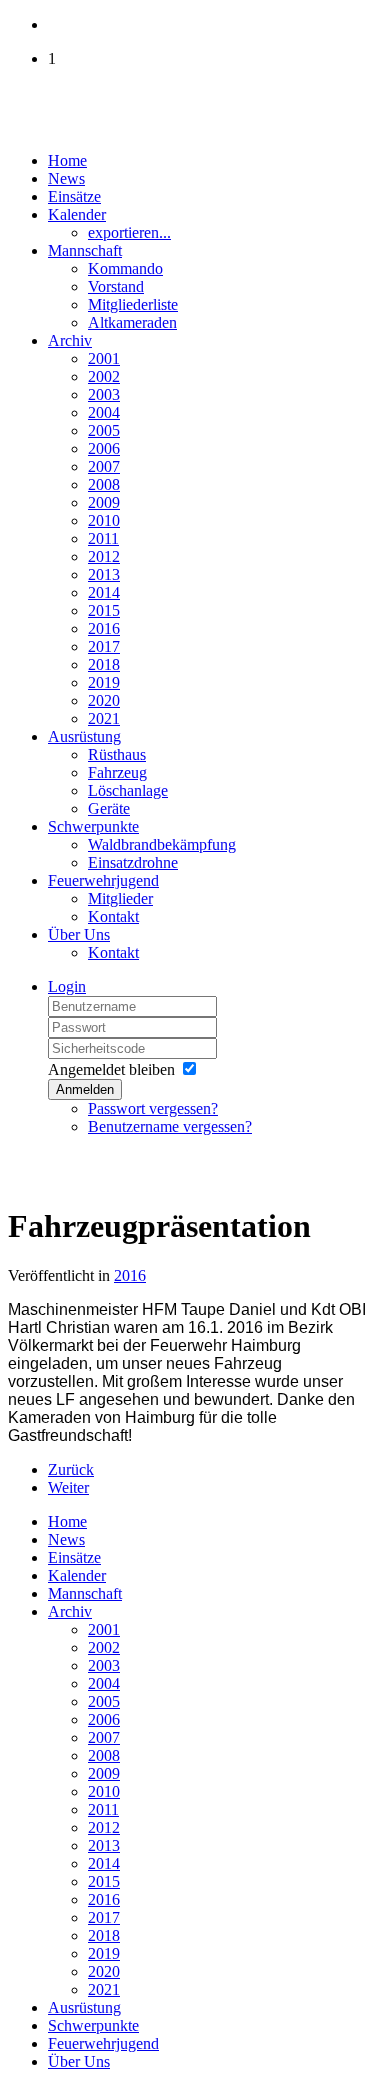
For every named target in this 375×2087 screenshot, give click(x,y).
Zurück (71, 1469)
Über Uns (79, 934)
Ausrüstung (84, 736)
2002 (104, 376)
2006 (104, 448)
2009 (104, 502)
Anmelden (85, 1089)
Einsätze (74, 196)
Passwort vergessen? (153, 1108)
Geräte (109, 808)
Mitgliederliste (133, 304)
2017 (104, 646)
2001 (104, 358)
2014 (104, 592)
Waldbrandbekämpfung (162, 844)
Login (67, 986)
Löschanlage (128, 790)
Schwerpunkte (93, 826)
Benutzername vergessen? (170, 1126)
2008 (104, 484)
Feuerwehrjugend (103, 880)
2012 (104, 556)
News (66, 178)
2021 (104, 718)
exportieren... (129, 232)
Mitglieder (120, 898)
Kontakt (113, 916)
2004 (104, 412)
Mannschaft (85, 250)
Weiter (68, 1487)
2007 (104, 466)
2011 (103, 538)
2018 (104, 664)
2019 (104, 682)
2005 (104, 430)
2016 (104, 628)
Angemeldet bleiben (111, 1069)
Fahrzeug (117, 772)
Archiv (70, 340)
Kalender (77, 214)
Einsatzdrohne (133, 862)
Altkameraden (132, 322)
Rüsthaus (117, 754)
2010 (104, 520)
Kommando (125, 268)
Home (67, 160)
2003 (104, 394)
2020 (104, 700)
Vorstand (116, 286)
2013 (104, 574)
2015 (104, 610)
